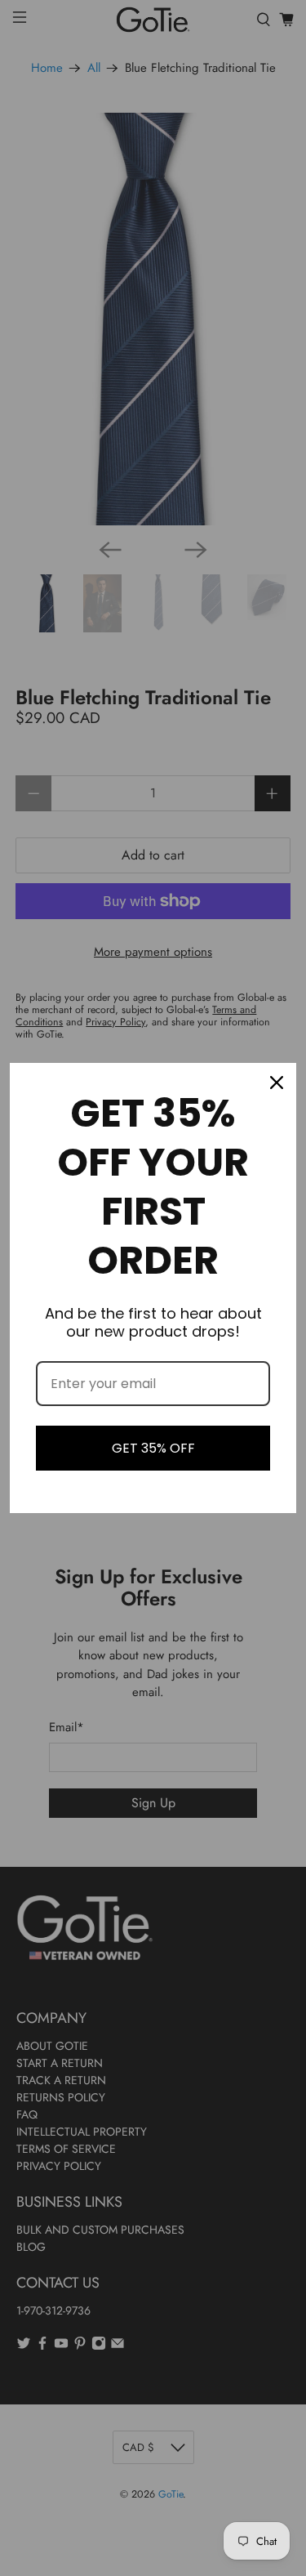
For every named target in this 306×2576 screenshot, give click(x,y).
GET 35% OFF (153, 1448)
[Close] (277, 1083)
